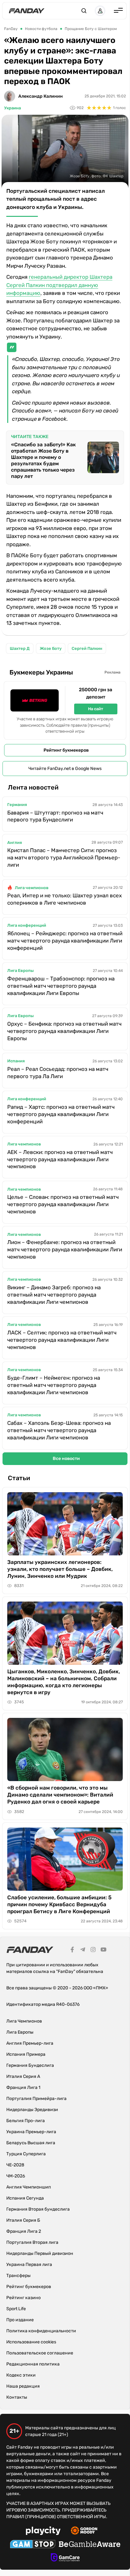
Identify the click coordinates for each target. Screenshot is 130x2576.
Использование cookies (31, 2342)
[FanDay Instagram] (93, 1950)
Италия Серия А (23, 2076)
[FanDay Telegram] (83, 1950)
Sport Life (16, 2309)
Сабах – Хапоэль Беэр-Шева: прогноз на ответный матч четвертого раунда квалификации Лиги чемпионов (59, 1430)
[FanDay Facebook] (72, 1950)
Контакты (17, 2397)
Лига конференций (27, 925)
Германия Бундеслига (30, 2065)
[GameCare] (65, 2558)
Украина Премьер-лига (31, 2132)
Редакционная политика (33, 2364)
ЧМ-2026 (16, 2176)
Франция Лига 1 (23, 2088)
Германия (17, 805)
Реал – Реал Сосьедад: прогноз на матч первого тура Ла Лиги (58, 1073)
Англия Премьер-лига (30, 2043)
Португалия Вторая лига (32, 2242)
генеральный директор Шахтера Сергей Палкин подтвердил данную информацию (59, 285)
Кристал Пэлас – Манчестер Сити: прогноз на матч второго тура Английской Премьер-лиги (64, 858)
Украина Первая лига (29, 2265)
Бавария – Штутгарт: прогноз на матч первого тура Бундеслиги (55, 816)
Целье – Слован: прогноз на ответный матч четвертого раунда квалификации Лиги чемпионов (63, 1204)
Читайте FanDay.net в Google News (65, 769)
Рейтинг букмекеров (66, 750)
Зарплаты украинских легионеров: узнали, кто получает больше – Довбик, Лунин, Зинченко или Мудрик (60, 1569)
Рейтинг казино (24, 2298)
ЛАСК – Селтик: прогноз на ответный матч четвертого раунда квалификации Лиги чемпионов (62, 1340)
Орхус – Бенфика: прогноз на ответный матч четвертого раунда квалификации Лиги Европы (64, 1031)
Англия (15, 842)
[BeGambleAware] (90, 2545)
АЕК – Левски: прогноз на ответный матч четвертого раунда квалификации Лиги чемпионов (60, 1159)
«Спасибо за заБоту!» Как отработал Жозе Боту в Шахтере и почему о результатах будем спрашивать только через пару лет (43, 460)
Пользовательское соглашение (40, 2353)
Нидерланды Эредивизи (32, 2110)
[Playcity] (43, 2532)
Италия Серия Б (23, 2220)
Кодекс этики (21, 2375)
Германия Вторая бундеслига (38, 2209)
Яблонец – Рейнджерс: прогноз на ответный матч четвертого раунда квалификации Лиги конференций (65, 941)
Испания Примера (26, 2054)
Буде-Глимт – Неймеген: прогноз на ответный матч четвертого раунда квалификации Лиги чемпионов (54, 1385)
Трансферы (18, 2276)
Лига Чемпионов (24, 2021)
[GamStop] (33, 2545)
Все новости (66, 1459)
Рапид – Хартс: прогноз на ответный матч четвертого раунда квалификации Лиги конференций (61, 1114)
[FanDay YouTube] (103, 1950)
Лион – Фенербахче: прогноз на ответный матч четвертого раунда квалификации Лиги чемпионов (65, 1249)
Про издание (20, 2320)
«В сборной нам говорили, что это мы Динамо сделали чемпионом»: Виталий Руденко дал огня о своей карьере (60, 1795)
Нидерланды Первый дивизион (40, 2253)
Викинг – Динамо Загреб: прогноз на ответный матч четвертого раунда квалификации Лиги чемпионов (54, 1295)
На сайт (96, 709)
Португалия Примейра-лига (36, 2099)
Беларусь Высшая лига (31, 2143)
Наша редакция (23, 2386)
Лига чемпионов (32, 888)
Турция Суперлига (26, 2154)
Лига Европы (21, 971)
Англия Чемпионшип (29, 2187)
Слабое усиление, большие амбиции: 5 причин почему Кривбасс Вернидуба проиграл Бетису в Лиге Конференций (59, 1904)
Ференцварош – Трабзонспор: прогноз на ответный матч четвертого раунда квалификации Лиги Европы (61, 986)
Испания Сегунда (25, 2198)
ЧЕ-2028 (15, 2165)
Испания (16, 1061)
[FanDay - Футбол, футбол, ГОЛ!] (27, 11)
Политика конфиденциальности (41, 2331)
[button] (84, 11)
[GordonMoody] (84, 2531)
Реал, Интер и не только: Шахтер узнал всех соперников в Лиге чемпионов (65, 899)
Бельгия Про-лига (26, 2121)
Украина (12, 108)
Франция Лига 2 (24, 2231)
